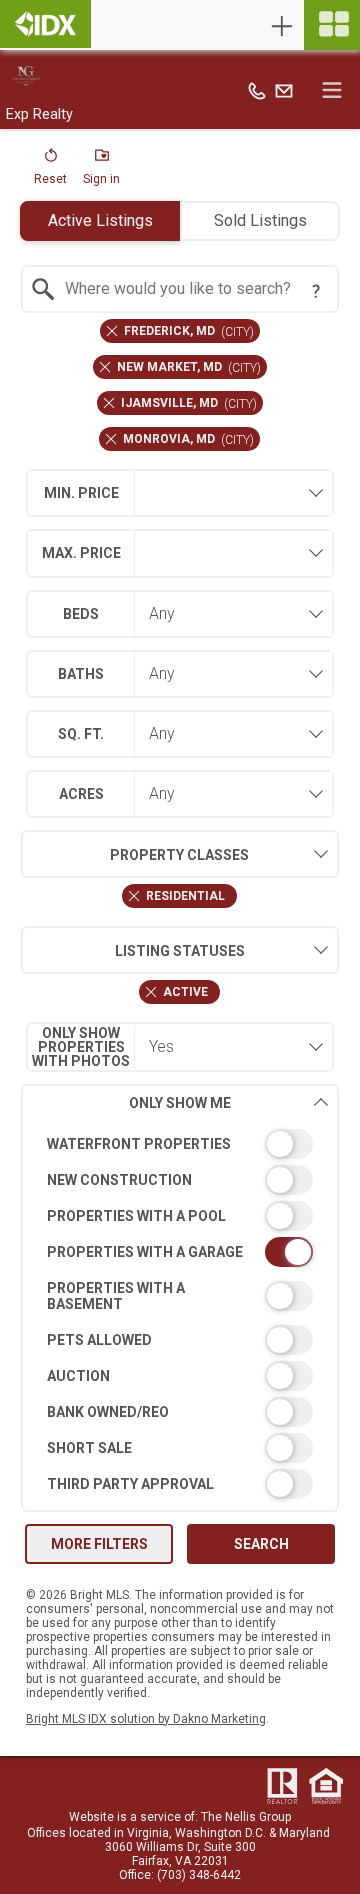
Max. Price (81, 553)
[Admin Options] (282, 26)
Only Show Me (180, 1103)
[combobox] (180, 289)
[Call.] (257, 90)
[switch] (180, 1144)
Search (261, 1544)
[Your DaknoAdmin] (45, 24)
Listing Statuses (180, 951)
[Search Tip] (316, 291)
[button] (50, 171)
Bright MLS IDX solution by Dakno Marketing (146, 1719)
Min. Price (81, 493)
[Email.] (284, 90)
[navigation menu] (332, 25)
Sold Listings (260, 220)
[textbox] (192, 289)
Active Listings (100, 220)
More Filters (99, 1544)
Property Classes (179, 855)
